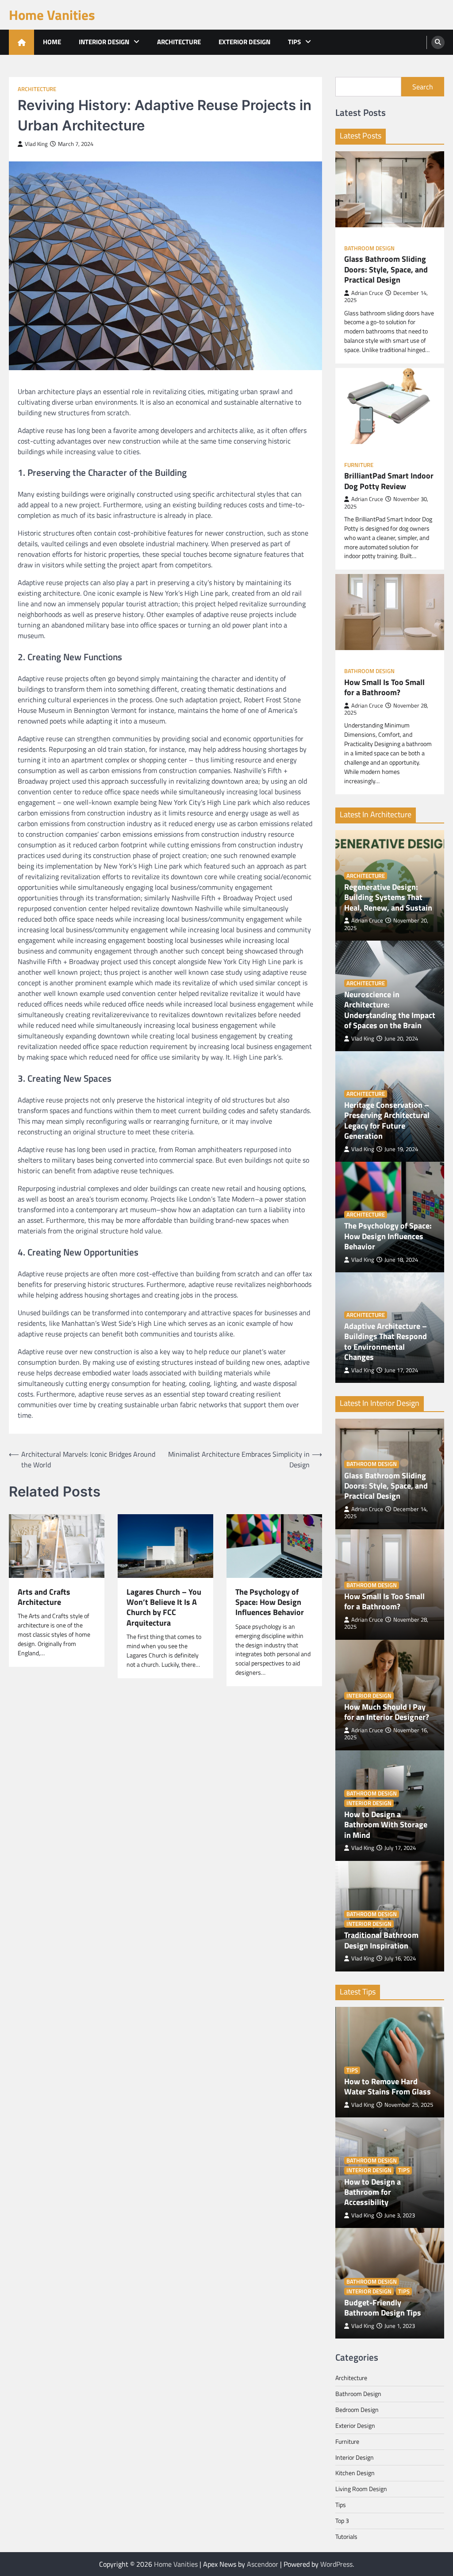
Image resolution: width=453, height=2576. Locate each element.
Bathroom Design (369, 248)
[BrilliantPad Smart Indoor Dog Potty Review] (390, 406)
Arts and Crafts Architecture (44, 1597)
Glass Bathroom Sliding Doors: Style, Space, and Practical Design (386, 269)
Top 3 (342, 2520)
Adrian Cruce (367, 293)
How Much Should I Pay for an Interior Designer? (387, 1712)
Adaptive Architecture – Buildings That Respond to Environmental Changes (386, 1342)
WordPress (336, 2564)
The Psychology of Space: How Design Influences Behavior (270, 1602)
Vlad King (36, 144)
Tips (294, 42)
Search (423, 87)
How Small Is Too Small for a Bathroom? (384, 687)
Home (52, 42)
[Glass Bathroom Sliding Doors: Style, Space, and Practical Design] (390, 189)
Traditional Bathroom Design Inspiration (381, 1940)
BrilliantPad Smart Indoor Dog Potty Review (389, 481)
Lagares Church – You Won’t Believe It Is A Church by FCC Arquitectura (164, 1608)
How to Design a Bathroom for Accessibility (372, 2192)
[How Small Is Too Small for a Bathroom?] (390, 612)
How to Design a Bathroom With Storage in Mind (386, 1825)
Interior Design (104, 42)
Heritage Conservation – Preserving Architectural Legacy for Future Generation (387, 1121)
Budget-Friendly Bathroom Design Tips (383, 2308)
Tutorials (346, 2536)
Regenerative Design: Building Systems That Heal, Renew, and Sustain (388, 897)
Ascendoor (263, 2564)
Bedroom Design (357, 2409)
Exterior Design (244, 42)
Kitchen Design (355, 2473)
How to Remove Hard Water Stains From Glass (388, 2087)
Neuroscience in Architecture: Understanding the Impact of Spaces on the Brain (390, 1010)
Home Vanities (52, 15)
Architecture (179, 42)
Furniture (359, 465)
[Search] (438, 42)
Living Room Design (361, 2489)
